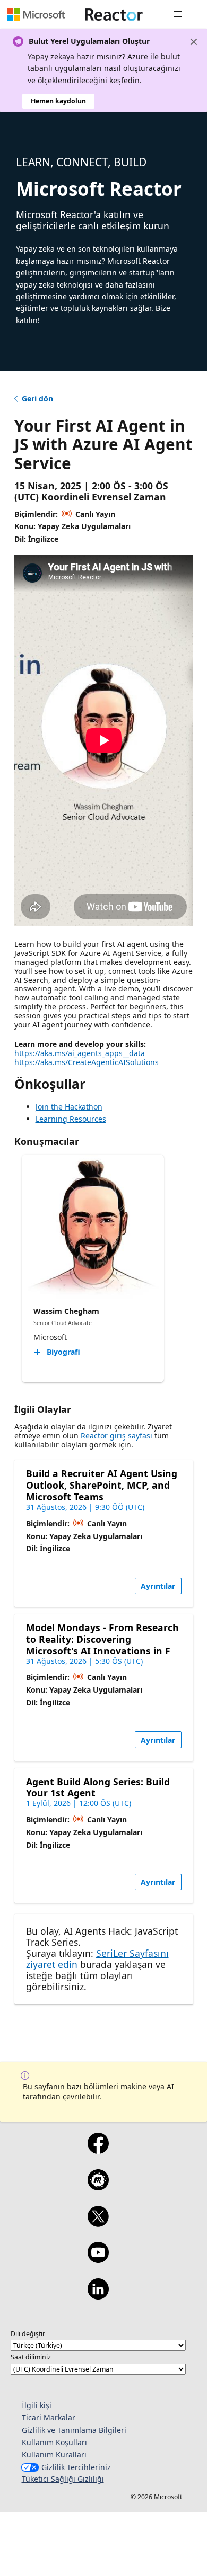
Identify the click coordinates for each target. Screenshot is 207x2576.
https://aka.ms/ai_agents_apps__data (80, 1053)
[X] (98, 2223)
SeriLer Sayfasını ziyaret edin (97, 1959)
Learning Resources (71, 1119)
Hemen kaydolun (58, 101)
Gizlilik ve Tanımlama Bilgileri (74, 2430)
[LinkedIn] (98, 2296)
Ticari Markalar (49, 2417)
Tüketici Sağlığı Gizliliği (63, 2479)
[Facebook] (98, 2150)
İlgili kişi (37, 2405)
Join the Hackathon (69, 1107)
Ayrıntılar (158, 1586)
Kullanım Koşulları (54, 2442)
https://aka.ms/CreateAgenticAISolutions (87, 1062)
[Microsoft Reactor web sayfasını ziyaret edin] (114, 14)
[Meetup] (98, 2187)
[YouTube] (98, 2259)
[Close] (194, 42)
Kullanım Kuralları (54, 2454)
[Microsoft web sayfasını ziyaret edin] (36, 14)
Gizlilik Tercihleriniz (76, 2467)
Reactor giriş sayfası (117, 1435)
